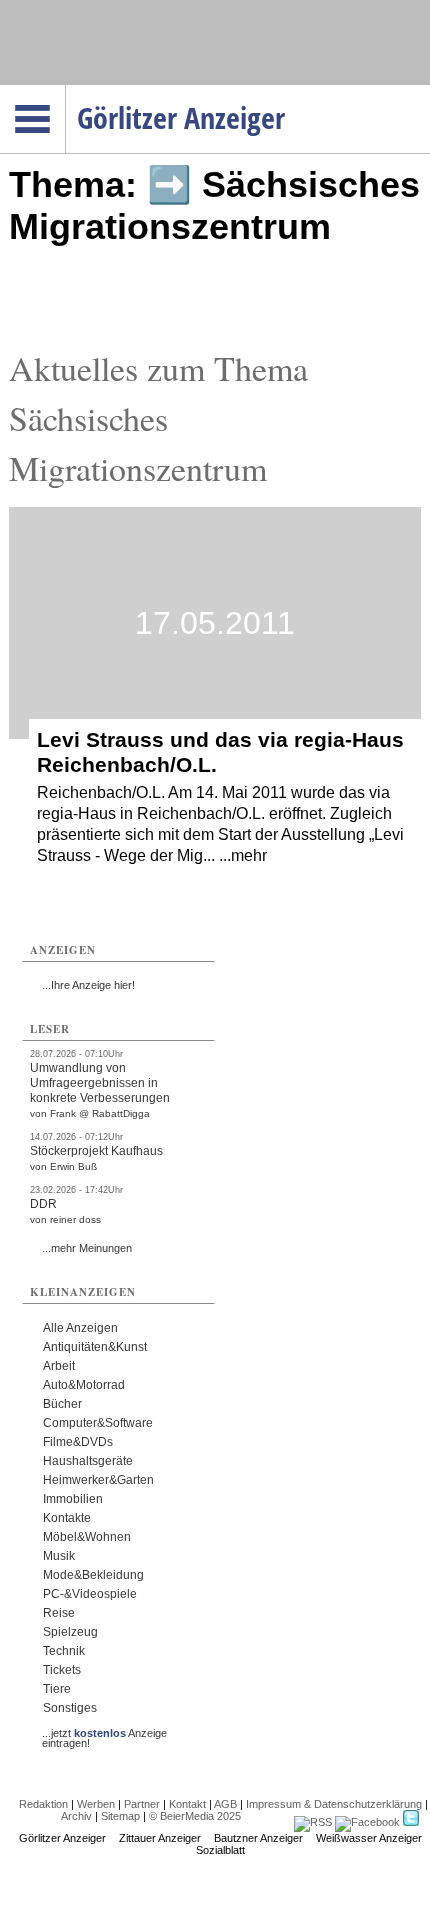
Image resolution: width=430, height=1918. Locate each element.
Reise (59, 1613)
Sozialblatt (220, 1850)
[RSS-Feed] (313, 1822)
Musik (59, 1556)
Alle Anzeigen (80, 1328)
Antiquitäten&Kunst (95, 1347)
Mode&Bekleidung (93, 1575)
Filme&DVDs (78, 1442)
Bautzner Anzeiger (258, 1838)
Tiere (57, 1689)
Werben (96, 1804)
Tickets (62, 1670)
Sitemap (120, 1816)
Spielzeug (70, 1632)
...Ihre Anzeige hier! (88, 985)
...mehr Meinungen (87, 1248)
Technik (64, 1651)
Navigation (65, 91)
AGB (225, 1804)
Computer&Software (98, 1423)
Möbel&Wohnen (87, 1537)
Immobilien (73, 1499)
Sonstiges (70, 1708)
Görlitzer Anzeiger (62, 1838)
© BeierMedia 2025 (195, 1816)
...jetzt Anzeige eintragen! (104, 1733)
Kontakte (67, 1518)
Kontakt (187, 1804)
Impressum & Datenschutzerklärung (334, 1804)
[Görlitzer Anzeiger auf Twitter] (411, 1822)
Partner (142, 1804)
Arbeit (59, 1366)
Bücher (62, 1404)
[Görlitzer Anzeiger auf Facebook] (367, 1822)
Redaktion (43, 1804)
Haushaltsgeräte (88, 1461)
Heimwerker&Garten (98, 1480)
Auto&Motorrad (84, 1385)
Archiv (76, 1816)
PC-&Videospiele (90, 1594)
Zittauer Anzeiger (160, 1838)
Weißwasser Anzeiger (369, 1838)
